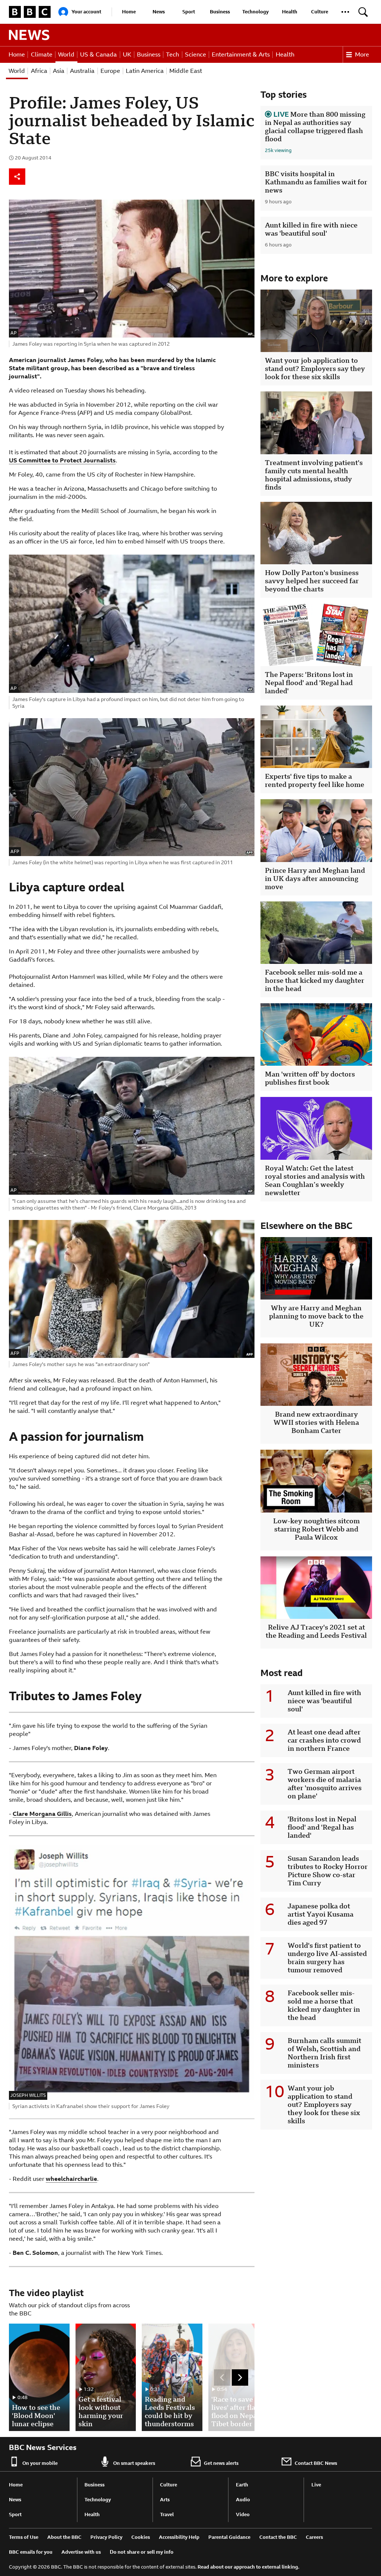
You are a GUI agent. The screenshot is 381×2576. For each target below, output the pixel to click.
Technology (255, 12)
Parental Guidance (229, 2537)
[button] (345, 12)
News (159, 12)
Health (290, 12)
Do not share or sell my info (142, 2552)
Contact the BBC (278, 2537)
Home (129, 12)
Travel (167, 2514)
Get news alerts (221, 2463)
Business (220, 12)
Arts (165, 2500)
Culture (320, 12)
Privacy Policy (106, 2537)
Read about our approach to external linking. (249, 2567)
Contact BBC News (316, 2463)
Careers (314, 2537)
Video (243, 2514)
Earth (242, 2485)
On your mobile (40, 2463)
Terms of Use (24, 2537)
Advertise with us (81, 2552)
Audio (243, 2500)
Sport (189, 12)
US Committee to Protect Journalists (62, 460)
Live (316, 2485)
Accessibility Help (179, 2537)
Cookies (141, 2537)
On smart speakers (134, 2463)
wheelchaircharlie (71, 2179)
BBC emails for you (31, 2552)
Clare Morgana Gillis (42, 1814)
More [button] (362, 54)
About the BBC (64, 2537)
